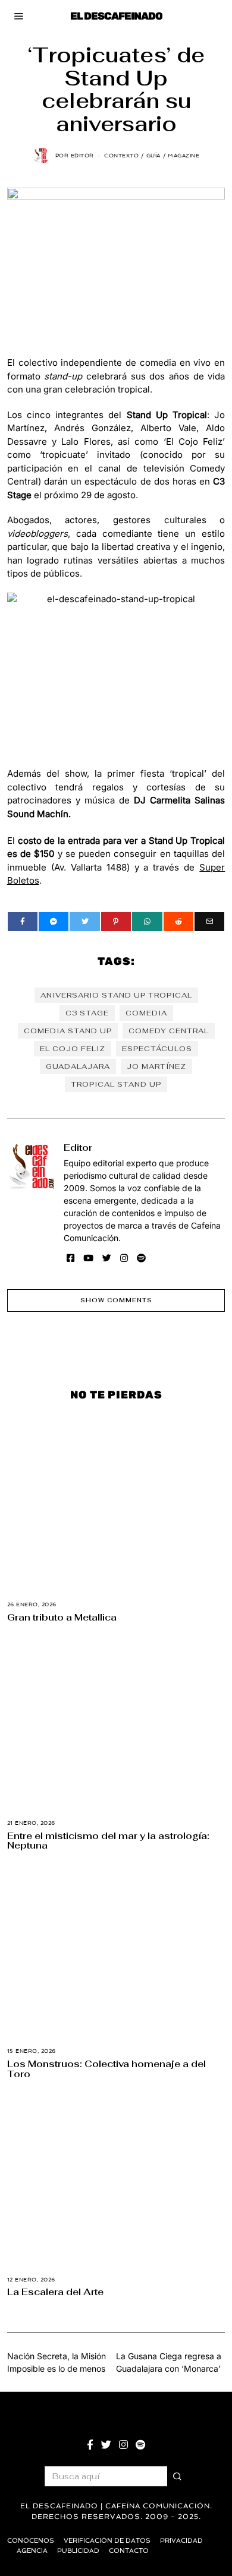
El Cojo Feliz (73, 1049)
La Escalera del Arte (55, 2292)
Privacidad (181, 2541)
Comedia (146, 1013)
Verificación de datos (107, 2541)
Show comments (116, 1300)
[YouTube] (88, 1258)
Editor (78, 1147)
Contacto (129, 2551)
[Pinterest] (116, 922)
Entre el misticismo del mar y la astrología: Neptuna (108, 1841)
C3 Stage (87, 1013)
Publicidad (78, 2551)
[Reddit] (178, 922)
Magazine (184, 156)
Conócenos (31, 2541)
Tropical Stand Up (116, 1084)
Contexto (121, 156)
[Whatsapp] (147, 922)
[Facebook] (23, 922)
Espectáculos (157, 1049)
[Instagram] (124, 1258)
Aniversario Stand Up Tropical (116, 995)
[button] (177, 2476)
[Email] (209, 922)
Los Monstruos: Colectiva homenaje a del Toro (106, 2069)
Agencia (32, 2551)
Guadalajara (78, 1067)
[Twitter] (84, 922)
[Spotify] (141, 1258)
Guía (153, 156)
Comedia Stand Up (68, 1031)
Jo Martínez (156, 1067)
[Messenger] (54, 922)
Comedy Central (169, 1031)
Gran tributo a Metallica (62, 1617)
